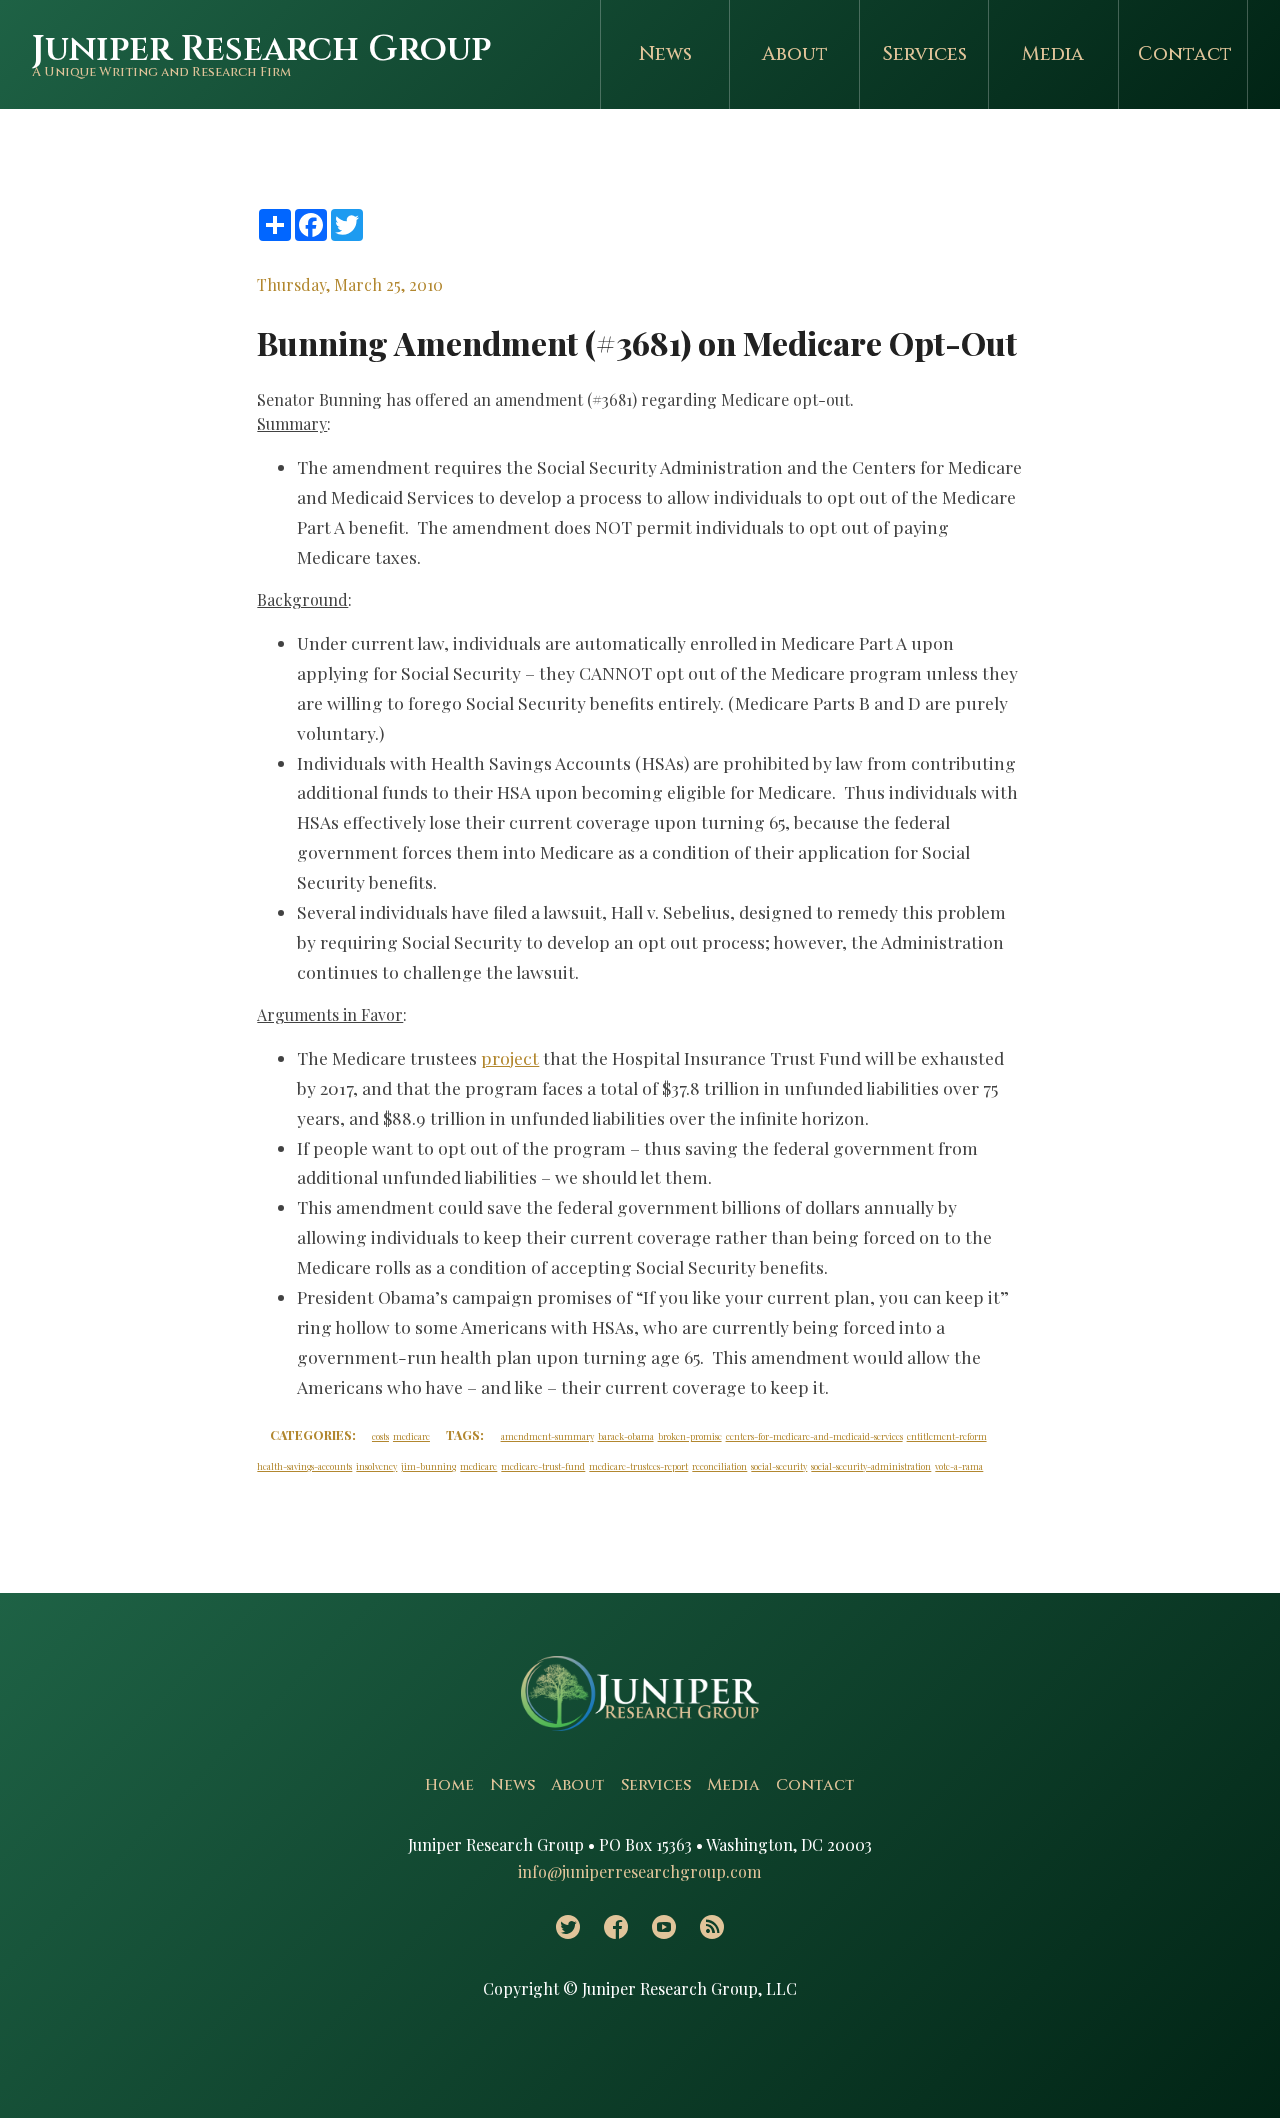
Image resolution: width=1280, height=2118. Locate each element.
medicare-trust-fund (543, 1466)
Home (449, 1785)
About (795, 54)
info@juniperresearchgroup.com (639, 1871)
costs (380, 1436)
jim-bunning (428, 1466)
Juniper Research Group (261, 49)
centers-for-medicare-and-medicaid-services (814, 1436)
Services (924, 54)
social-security (779, 1466)
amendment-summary (547, 1436)
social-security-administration (871, 1466)
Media (1053, 54)
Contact (1185, 54)
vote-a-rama (959, 1466)
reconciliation (719, 1466)
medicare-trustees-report (638, 1466)
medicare (411, 1436)
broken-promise (690, 1436)
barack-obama (626, 1436)
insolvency (376, 1466)
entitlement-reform (947, 1436)
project (510, 1057)
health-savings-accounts (304, 1466)
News (665, 54)
